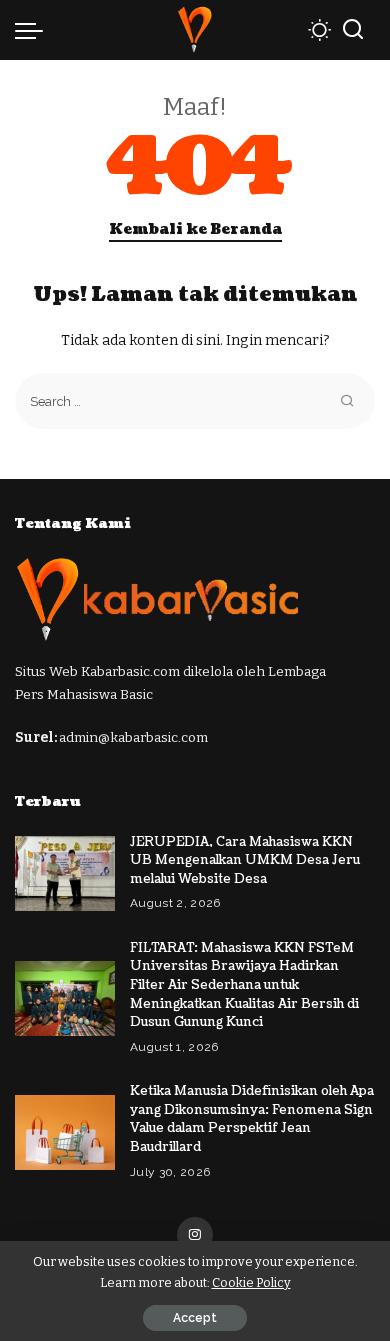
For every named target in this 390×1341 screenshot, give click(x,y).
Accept (195, 1318)
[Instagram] (195, 1235)
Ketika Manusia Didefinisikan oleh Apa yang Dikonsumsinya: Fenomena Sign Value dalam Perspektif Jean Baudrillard (252, 1119)
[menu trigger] (34, 30)
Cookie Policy (251, 1282)
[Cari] (353, 30)
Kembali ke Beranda (195, 229)
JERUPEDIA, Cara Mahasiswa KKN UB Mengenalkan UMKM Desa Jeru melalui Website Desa (245, 860)
